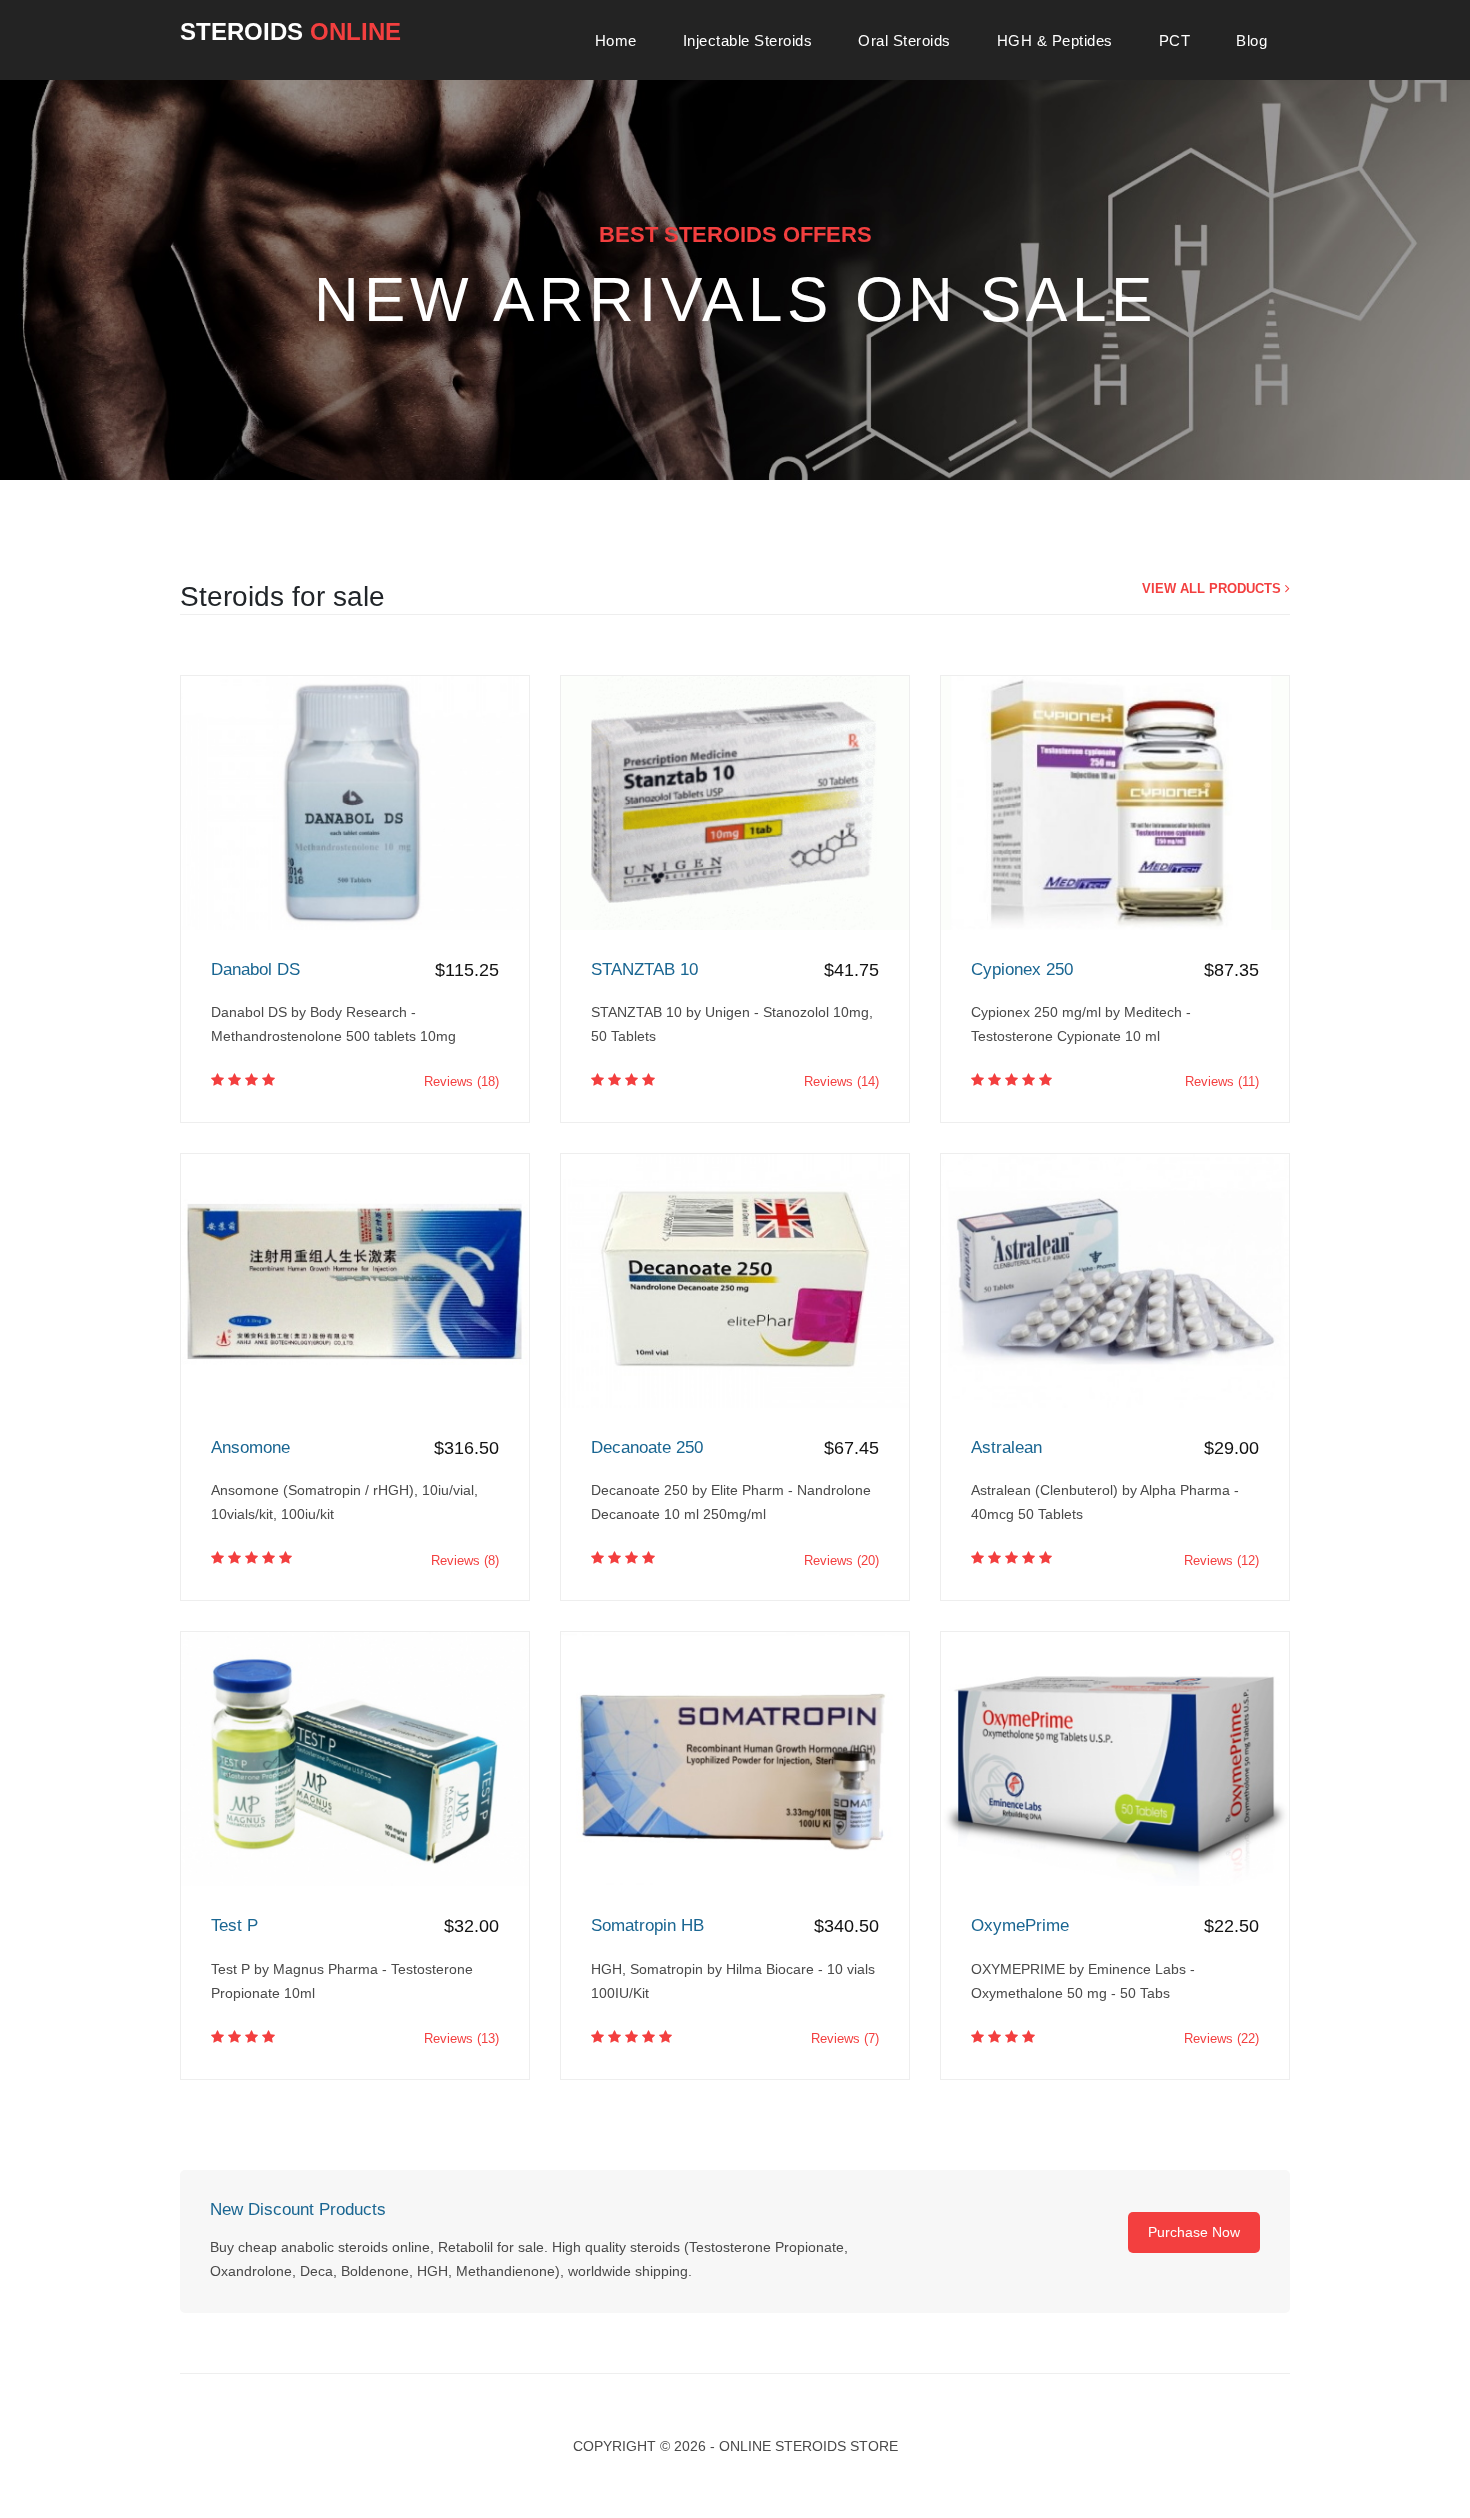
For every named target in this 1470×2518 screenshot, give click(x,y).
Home (616, 40)
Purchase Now (1194, 2232)
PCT (1175, 40)
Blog (1251, 40)
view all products (1213, 588)
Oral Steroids (904, 40)
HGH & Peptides (1055, 40)
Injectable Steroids (748, 40)
